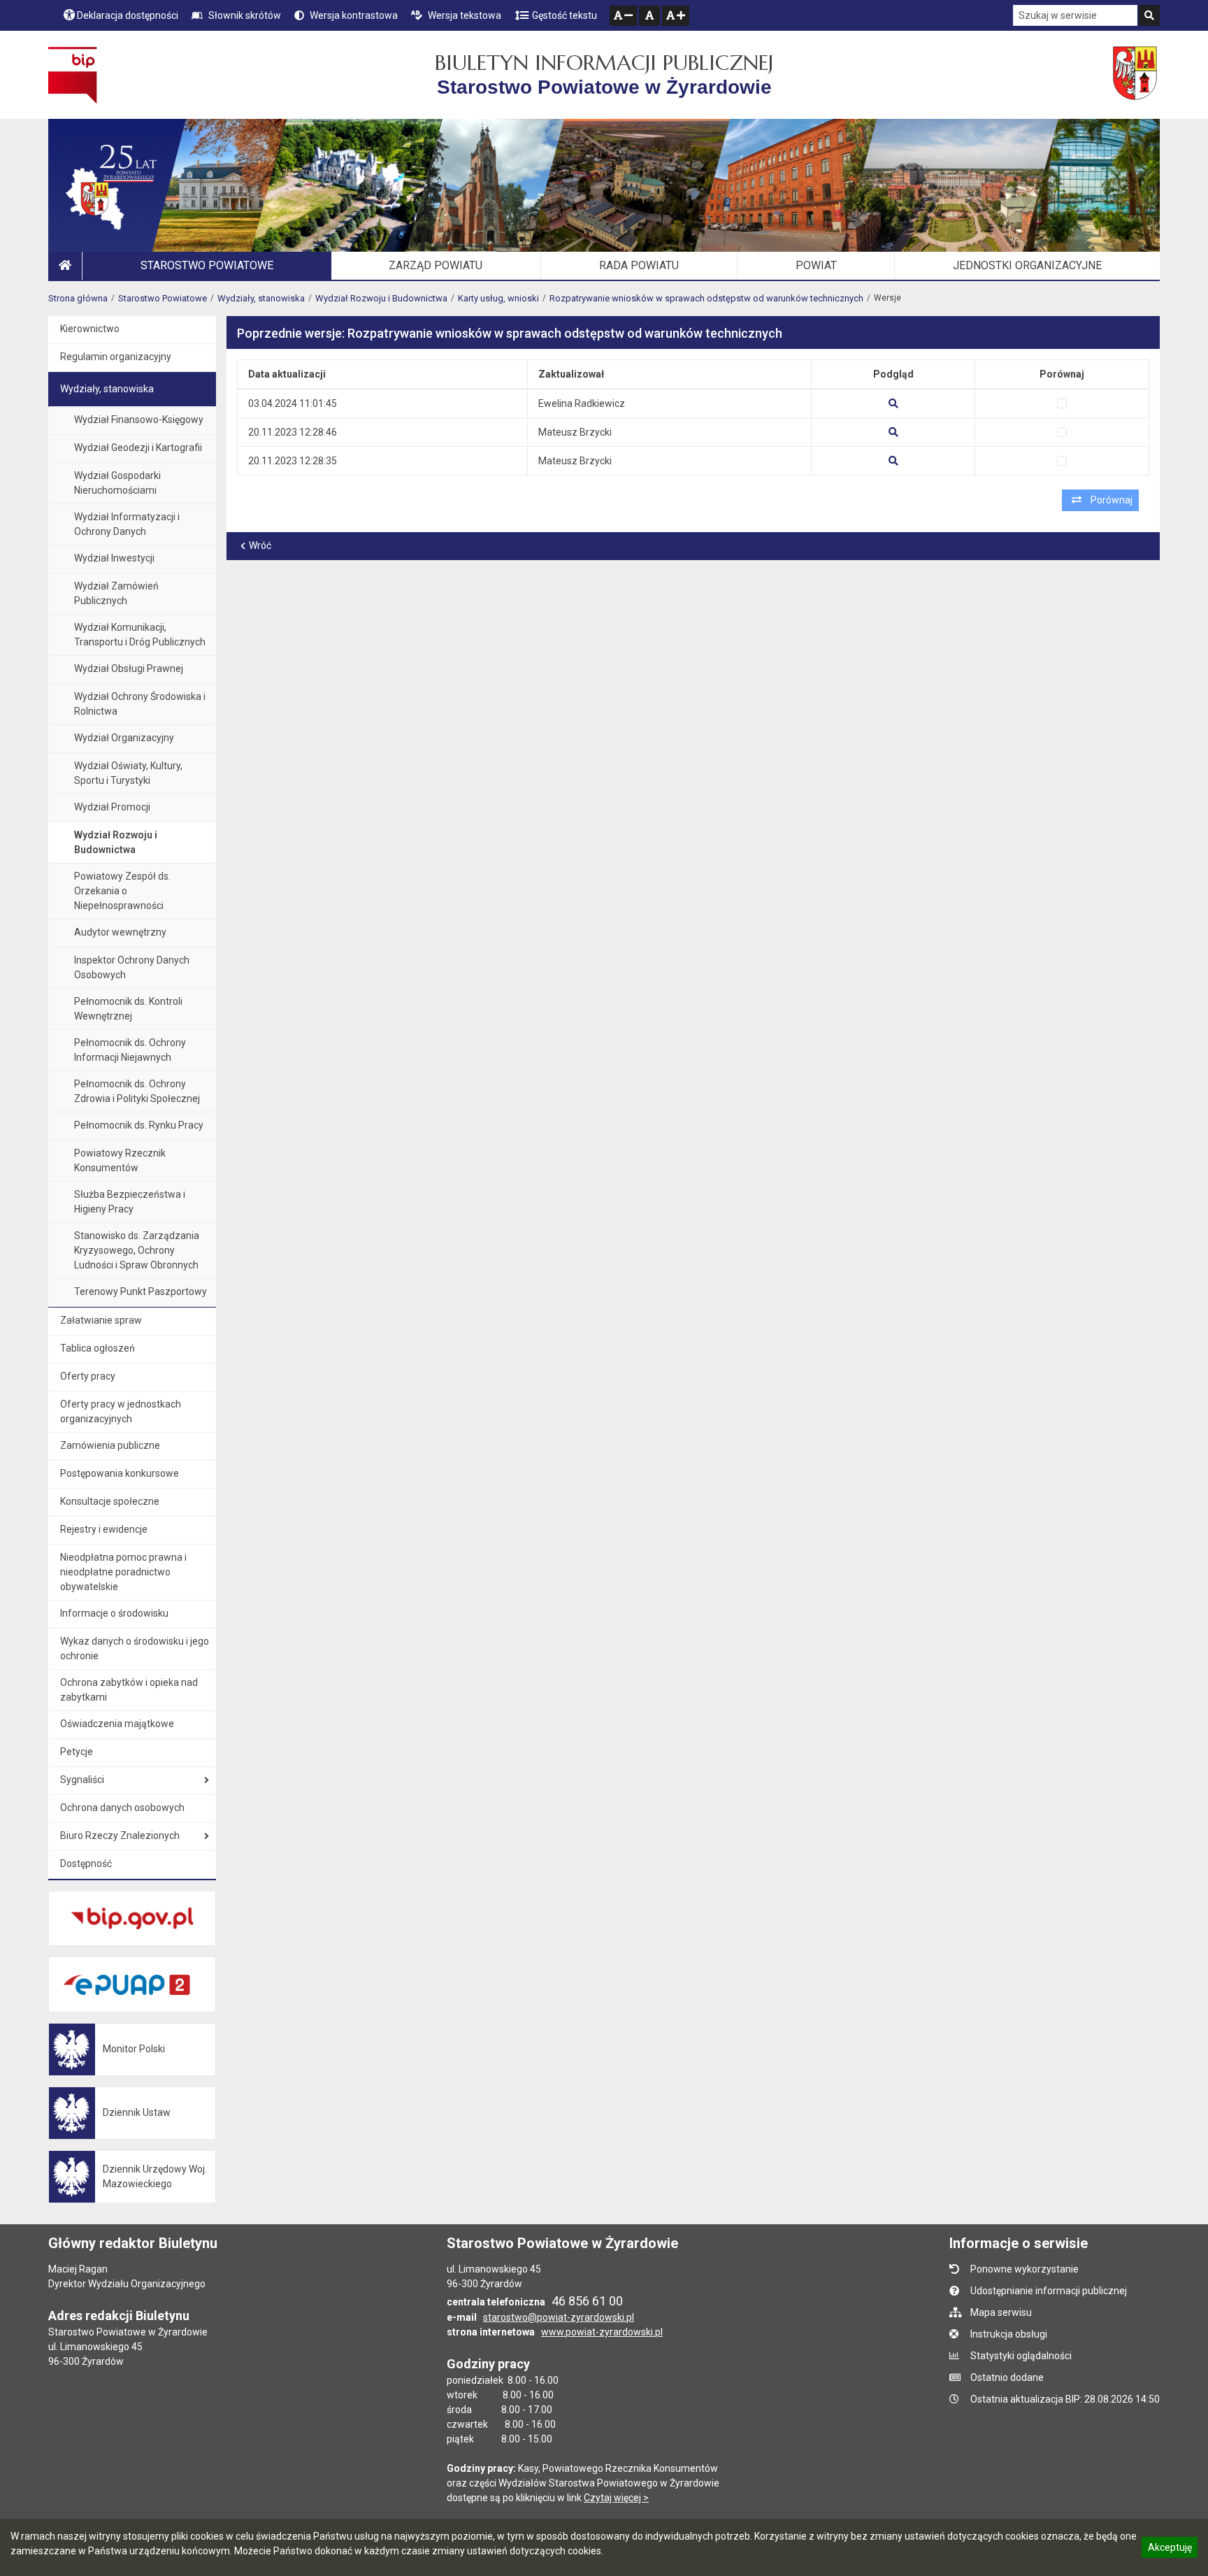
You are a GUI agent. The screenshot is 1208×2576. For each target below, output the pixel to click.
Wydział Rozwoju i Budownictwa (381, 298)
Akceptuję (1170, 2549)
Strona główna (78, 298)
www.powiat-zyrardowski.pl (602, 2332)
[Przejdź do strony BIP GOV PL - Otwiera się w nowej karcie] (72, 75)
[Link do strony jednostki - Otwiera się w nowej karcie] (1136, 75)
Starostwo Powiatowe (163, 298)
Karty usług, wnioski (498, 298)
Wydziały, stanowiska (261, 298)
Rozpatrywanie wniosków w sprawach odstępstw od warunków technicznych (706, 298)
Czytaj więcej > (616, 2498)
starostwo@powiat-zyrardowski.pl (559, 2317)
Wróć (260, 545)
